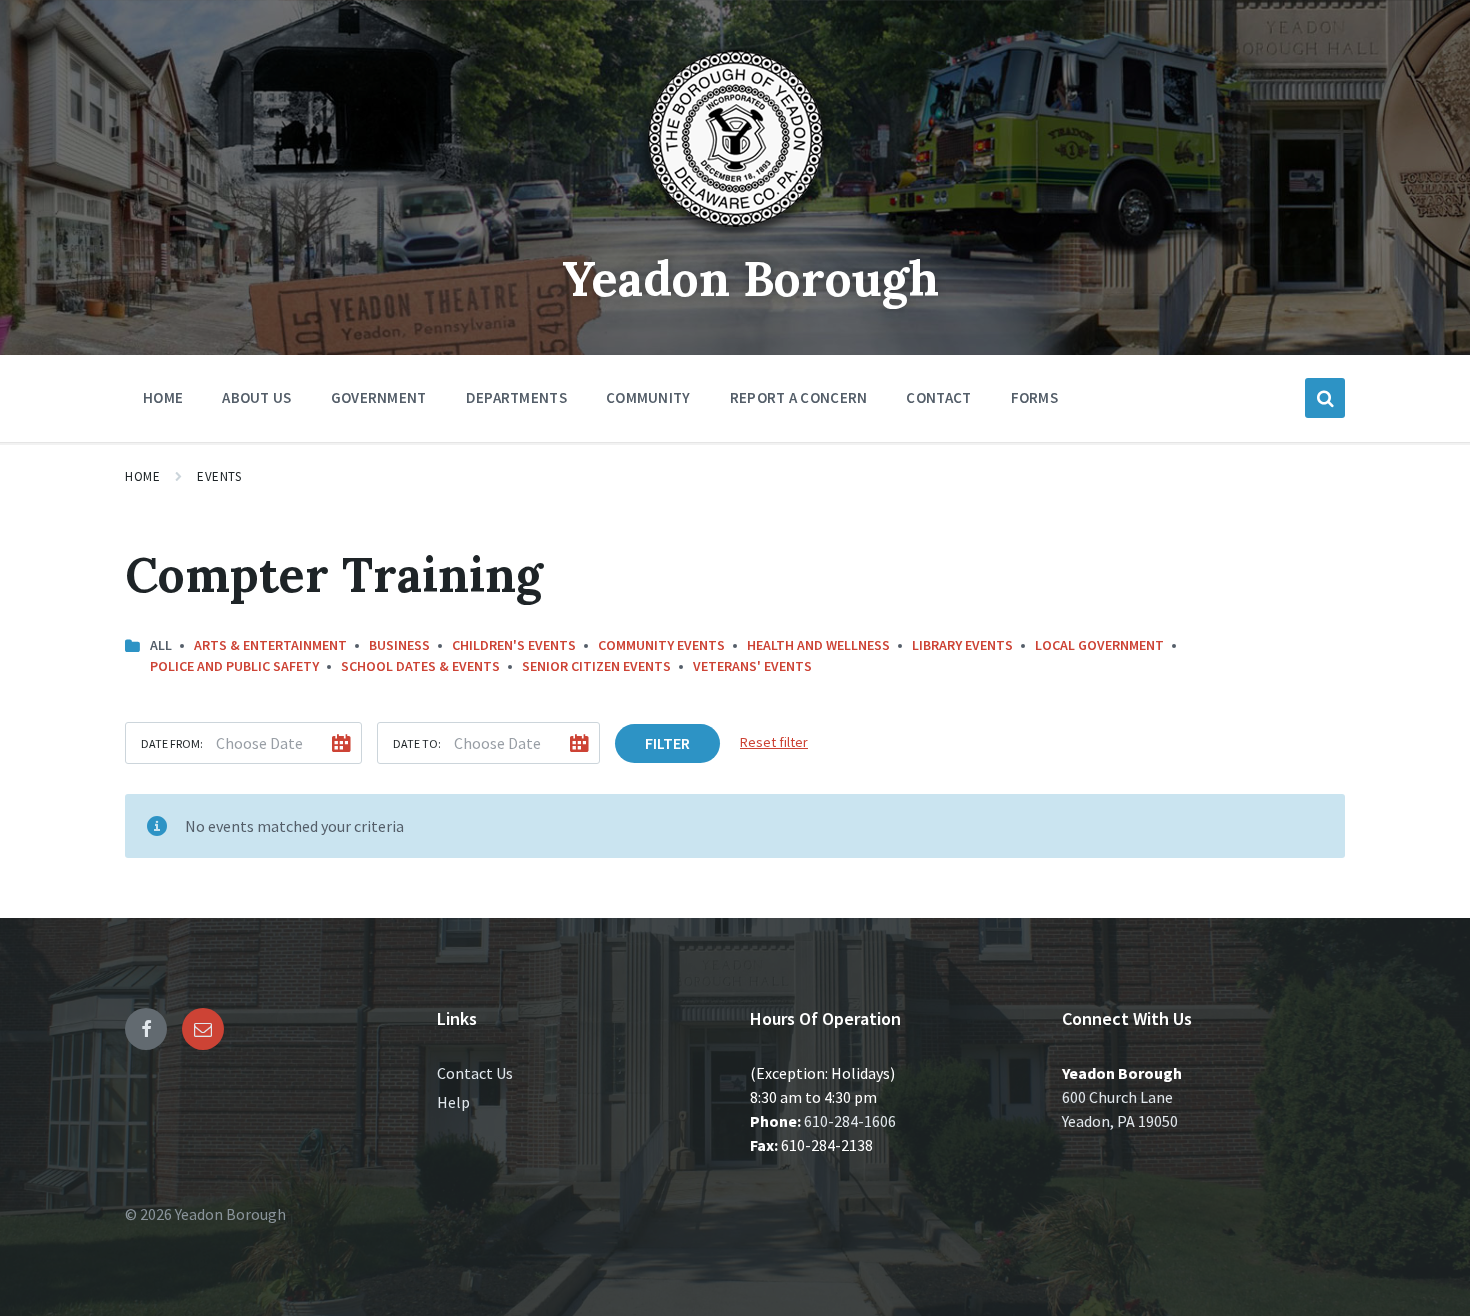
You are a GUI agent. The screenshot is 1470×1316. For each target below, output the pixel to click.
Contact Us (475, 1073)
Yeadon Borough (750, 278)
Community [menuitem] (648, 397)
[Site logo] (735, 234)
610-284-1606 (850, 1121)
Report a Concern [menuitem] (799, 397)
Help (453, 1102)
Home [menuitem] (163, 397)
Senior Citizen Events (596, 666)
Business (399, 645)
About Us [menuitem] (256, 397)
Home (142, 476)
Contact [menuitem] (938, 397)
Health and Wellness (818, 645)
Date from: (172, 743)
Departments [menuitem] (516, 397)
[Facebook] (146, 1029)
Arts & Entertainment (270, 645)
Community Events (661, 645)
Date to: (417, 743)
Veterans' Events (752, 666)
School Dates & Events (420, 666)
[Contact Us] (203, 1029)
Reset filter (774, 742)
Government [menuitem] (379, 397)
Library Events (962, 645)
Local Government (1099, 645)
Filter (667, 743)
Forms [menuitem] (1035, 397)
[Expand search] (1325, 398)
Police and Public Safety (234, 666)
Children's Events (514, 645)
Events (219, 476)
